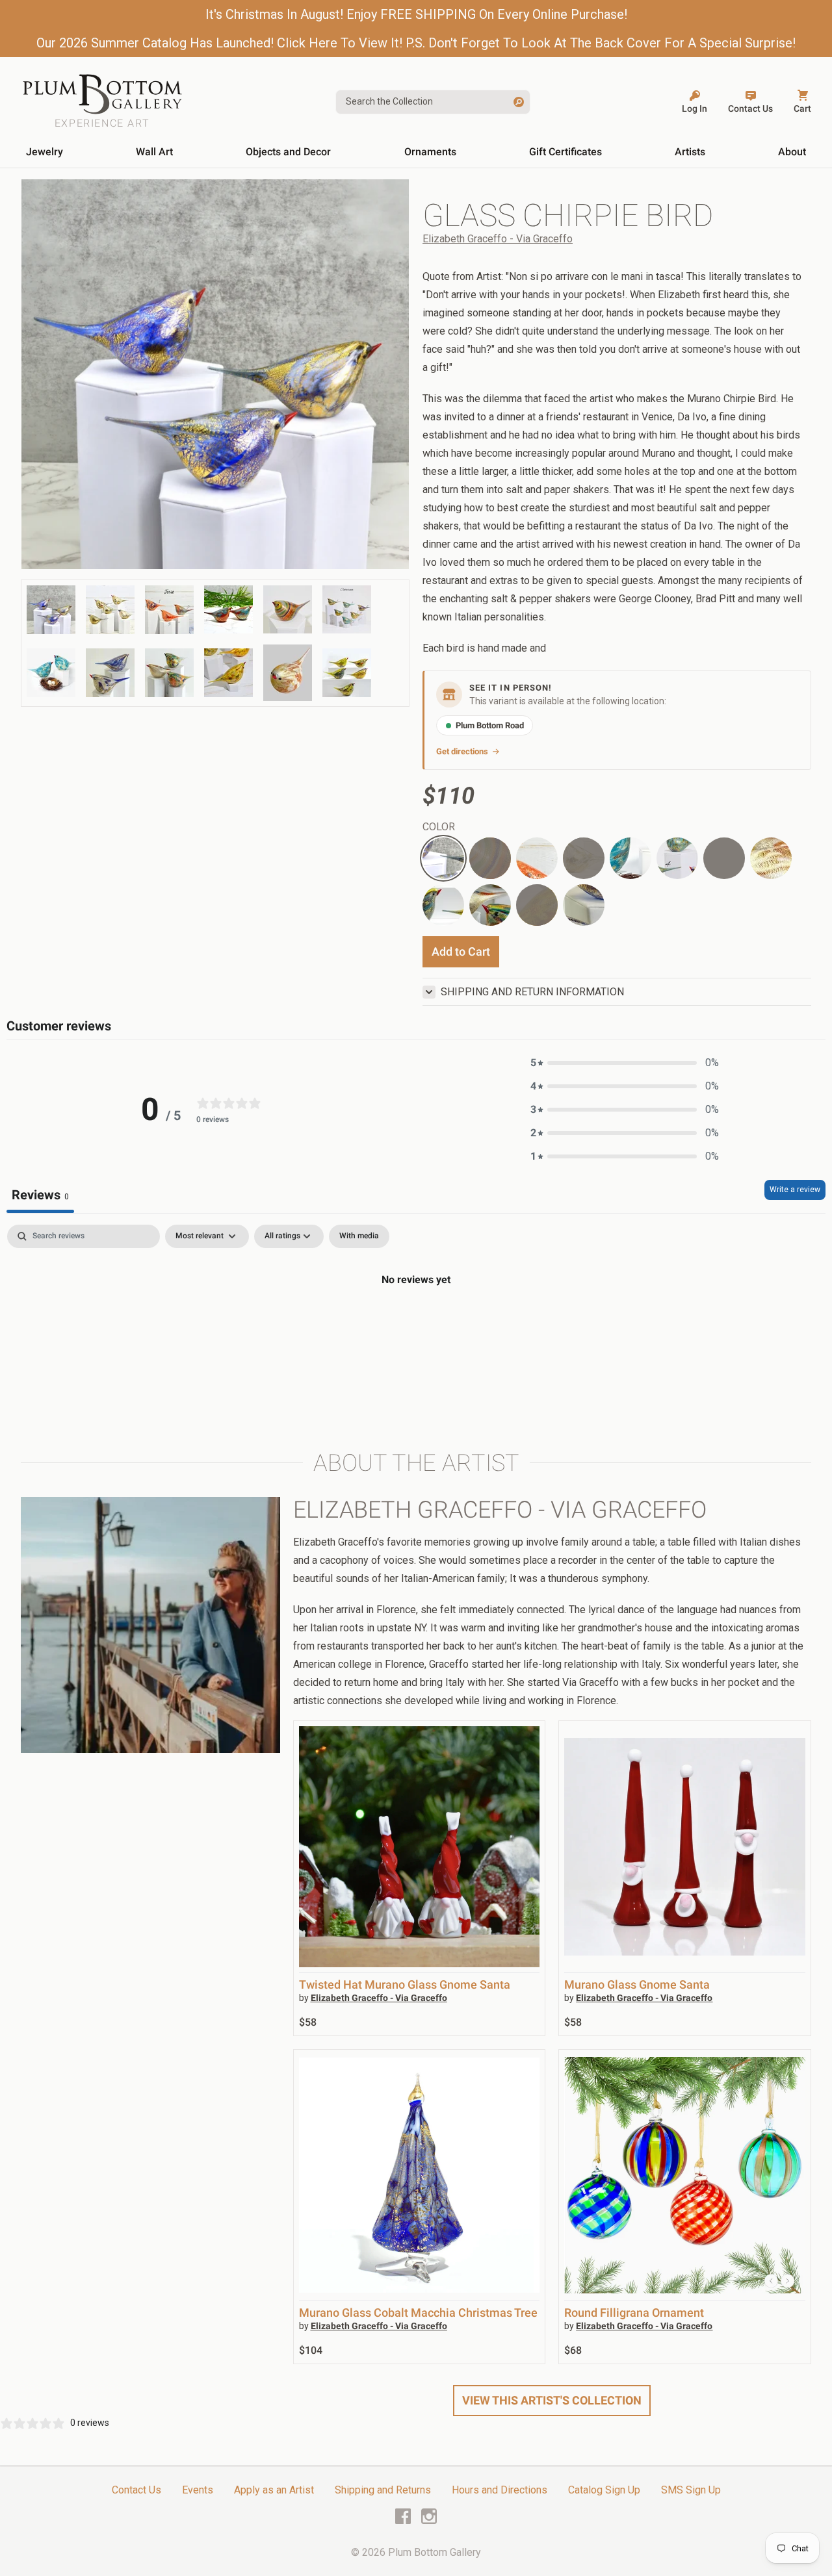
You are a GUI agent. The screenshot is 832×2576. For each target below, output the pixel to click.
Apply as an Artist (274, 2490)
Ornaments (430, 152)
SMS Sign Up (691, 2490)
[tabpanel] (416, 1323)
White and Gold (770, 853)
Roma (490, 858)
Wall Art (154, 152)
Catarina (675, 845)
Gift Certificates (565, 152)
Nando (584, 858)
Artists (690, 152)
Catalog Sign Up (604, 2490)
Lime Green (436, 899)
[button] (625, 1063)
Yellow (537, 905)
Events (198, 2490)
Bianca (625, 845)
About (792, 152)
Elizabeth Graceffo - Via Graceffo (498, 239)
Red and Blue (724, 858)
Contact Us (136, 2490)
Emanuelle (443, 845)
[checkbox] (359, 1236)
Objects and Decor (288, 152)
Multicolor (490, 892)
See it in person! (511, 688)
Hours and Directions (500, 2490)
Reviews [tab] (40, 1195)
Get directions (462, 751)
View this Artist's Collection (552, 2400)
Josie (529, 845)
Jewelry (45, 152)
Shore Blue (576, 899)
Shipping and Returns (383, 2490)
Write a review (795, 1190)
